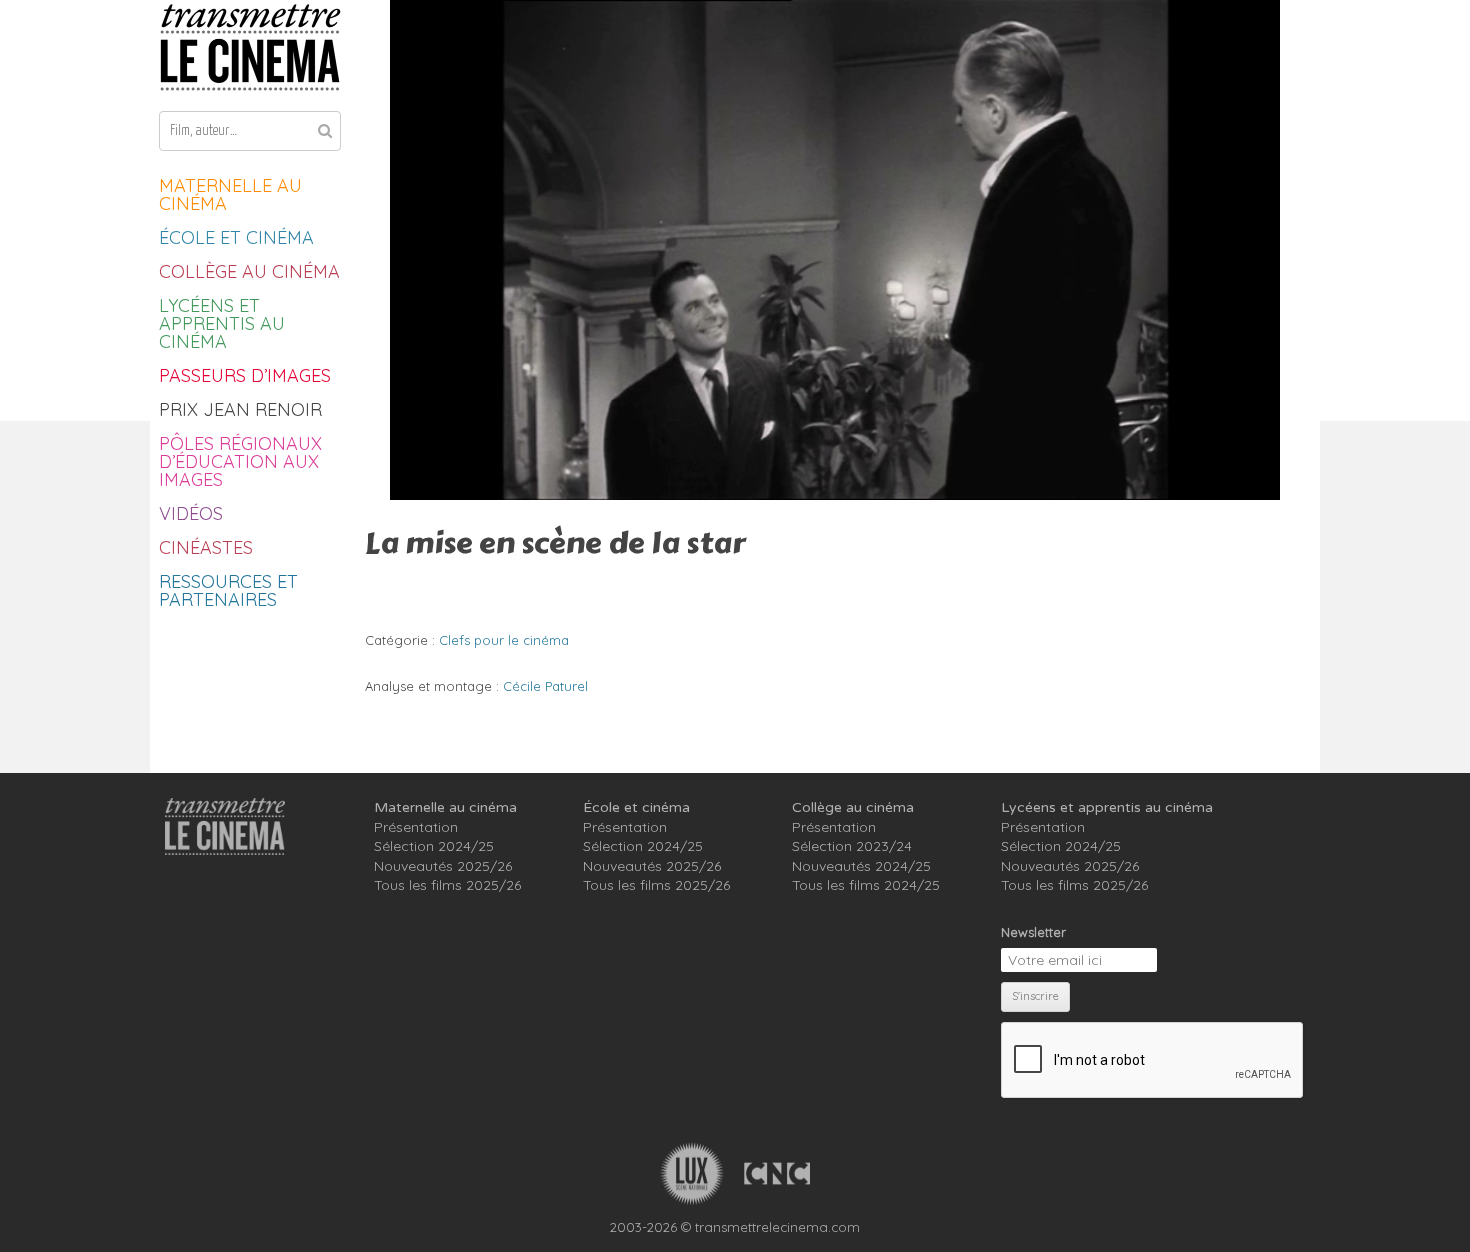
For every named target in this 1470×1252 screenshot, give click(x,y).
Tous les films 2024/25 (866, 885)
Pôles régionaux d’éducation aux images (240, 461)
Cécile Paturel (545, 686)
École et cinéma (236, 237)
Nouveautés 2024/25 (861, 866)
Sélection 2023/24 (852, 846)
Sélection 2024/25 (434, 846)
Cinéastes (206, 547)
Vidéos (191, 513)
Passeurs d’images (245, 375)
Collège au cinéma (249, 271)
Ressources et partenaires (228, 590)
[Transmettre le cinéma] (250, 47)
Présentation (416, 827)
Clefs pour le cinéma (504, 640)
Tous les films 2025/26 (447, 885)
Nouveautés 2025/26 (443, 866)
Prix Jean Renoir (240, 409)
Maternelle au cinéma (230, 194)
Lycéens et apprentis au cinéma (222, 323)
